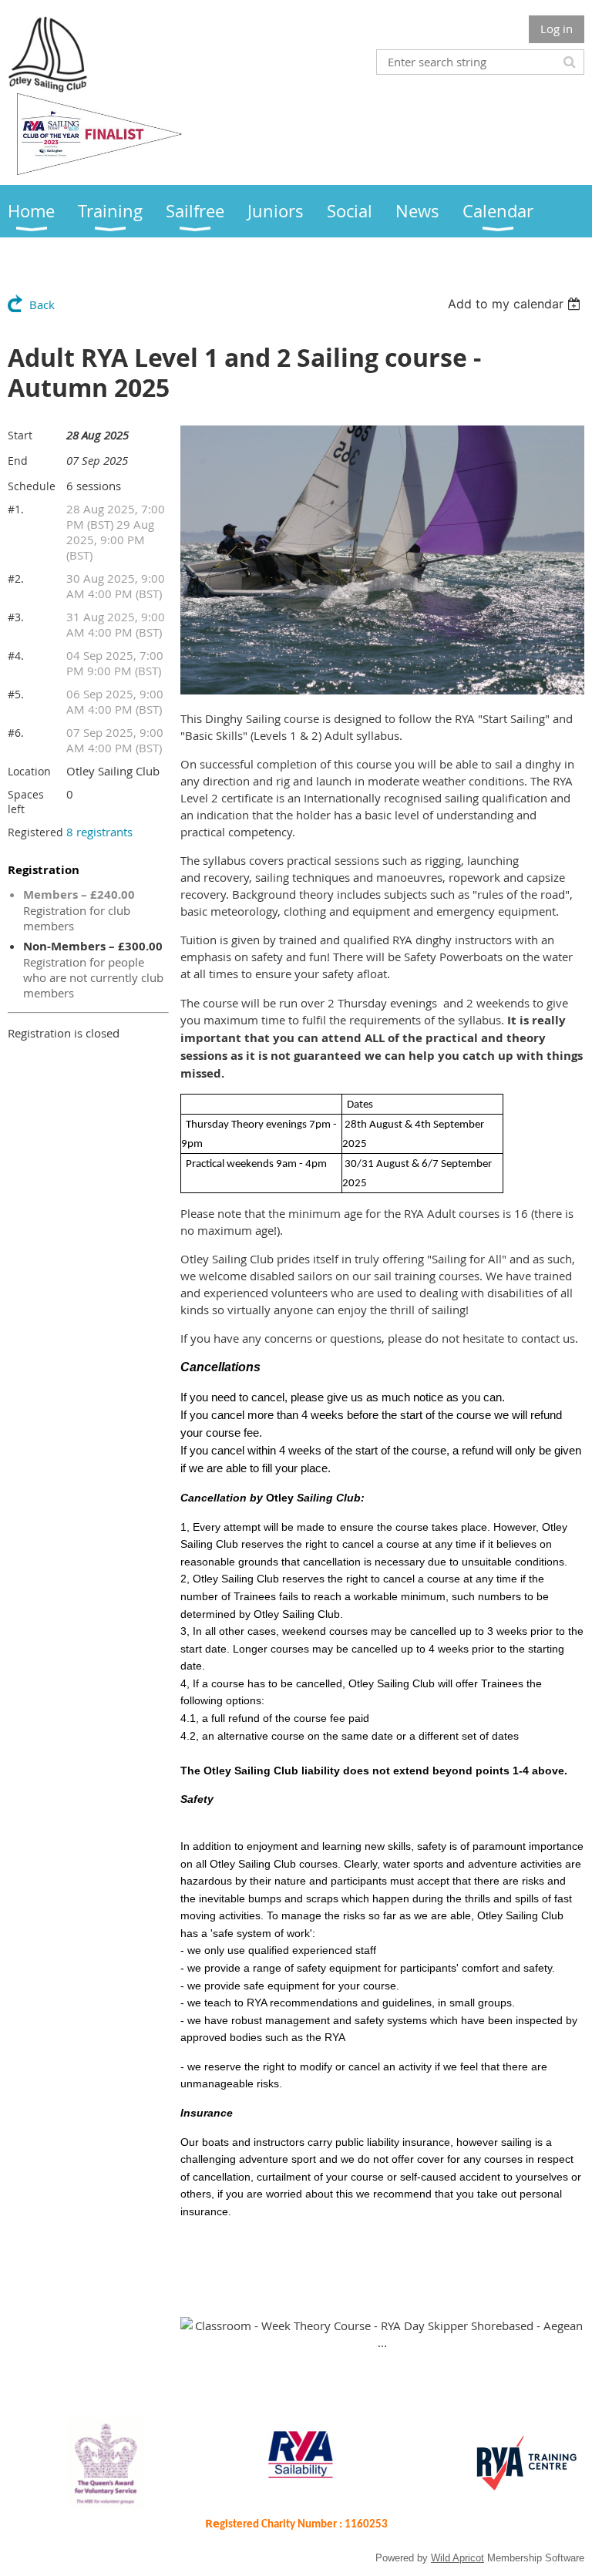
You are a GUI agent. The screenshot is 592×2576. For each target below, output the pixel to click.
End (18, 461)
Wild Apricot (457, 2558)
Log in (557, 29)
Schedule (32, 486)
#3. (16, 617)
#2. (16, 578)
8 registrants (99, 832)
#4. (16, 656)
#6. (16, 733)
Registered (35, 832)
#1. (16, 509)
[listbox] (516, 304)
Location (29, 771)
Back (42, 304)
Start (20, 435)
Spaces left (26, 802)
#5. (16, 694)
